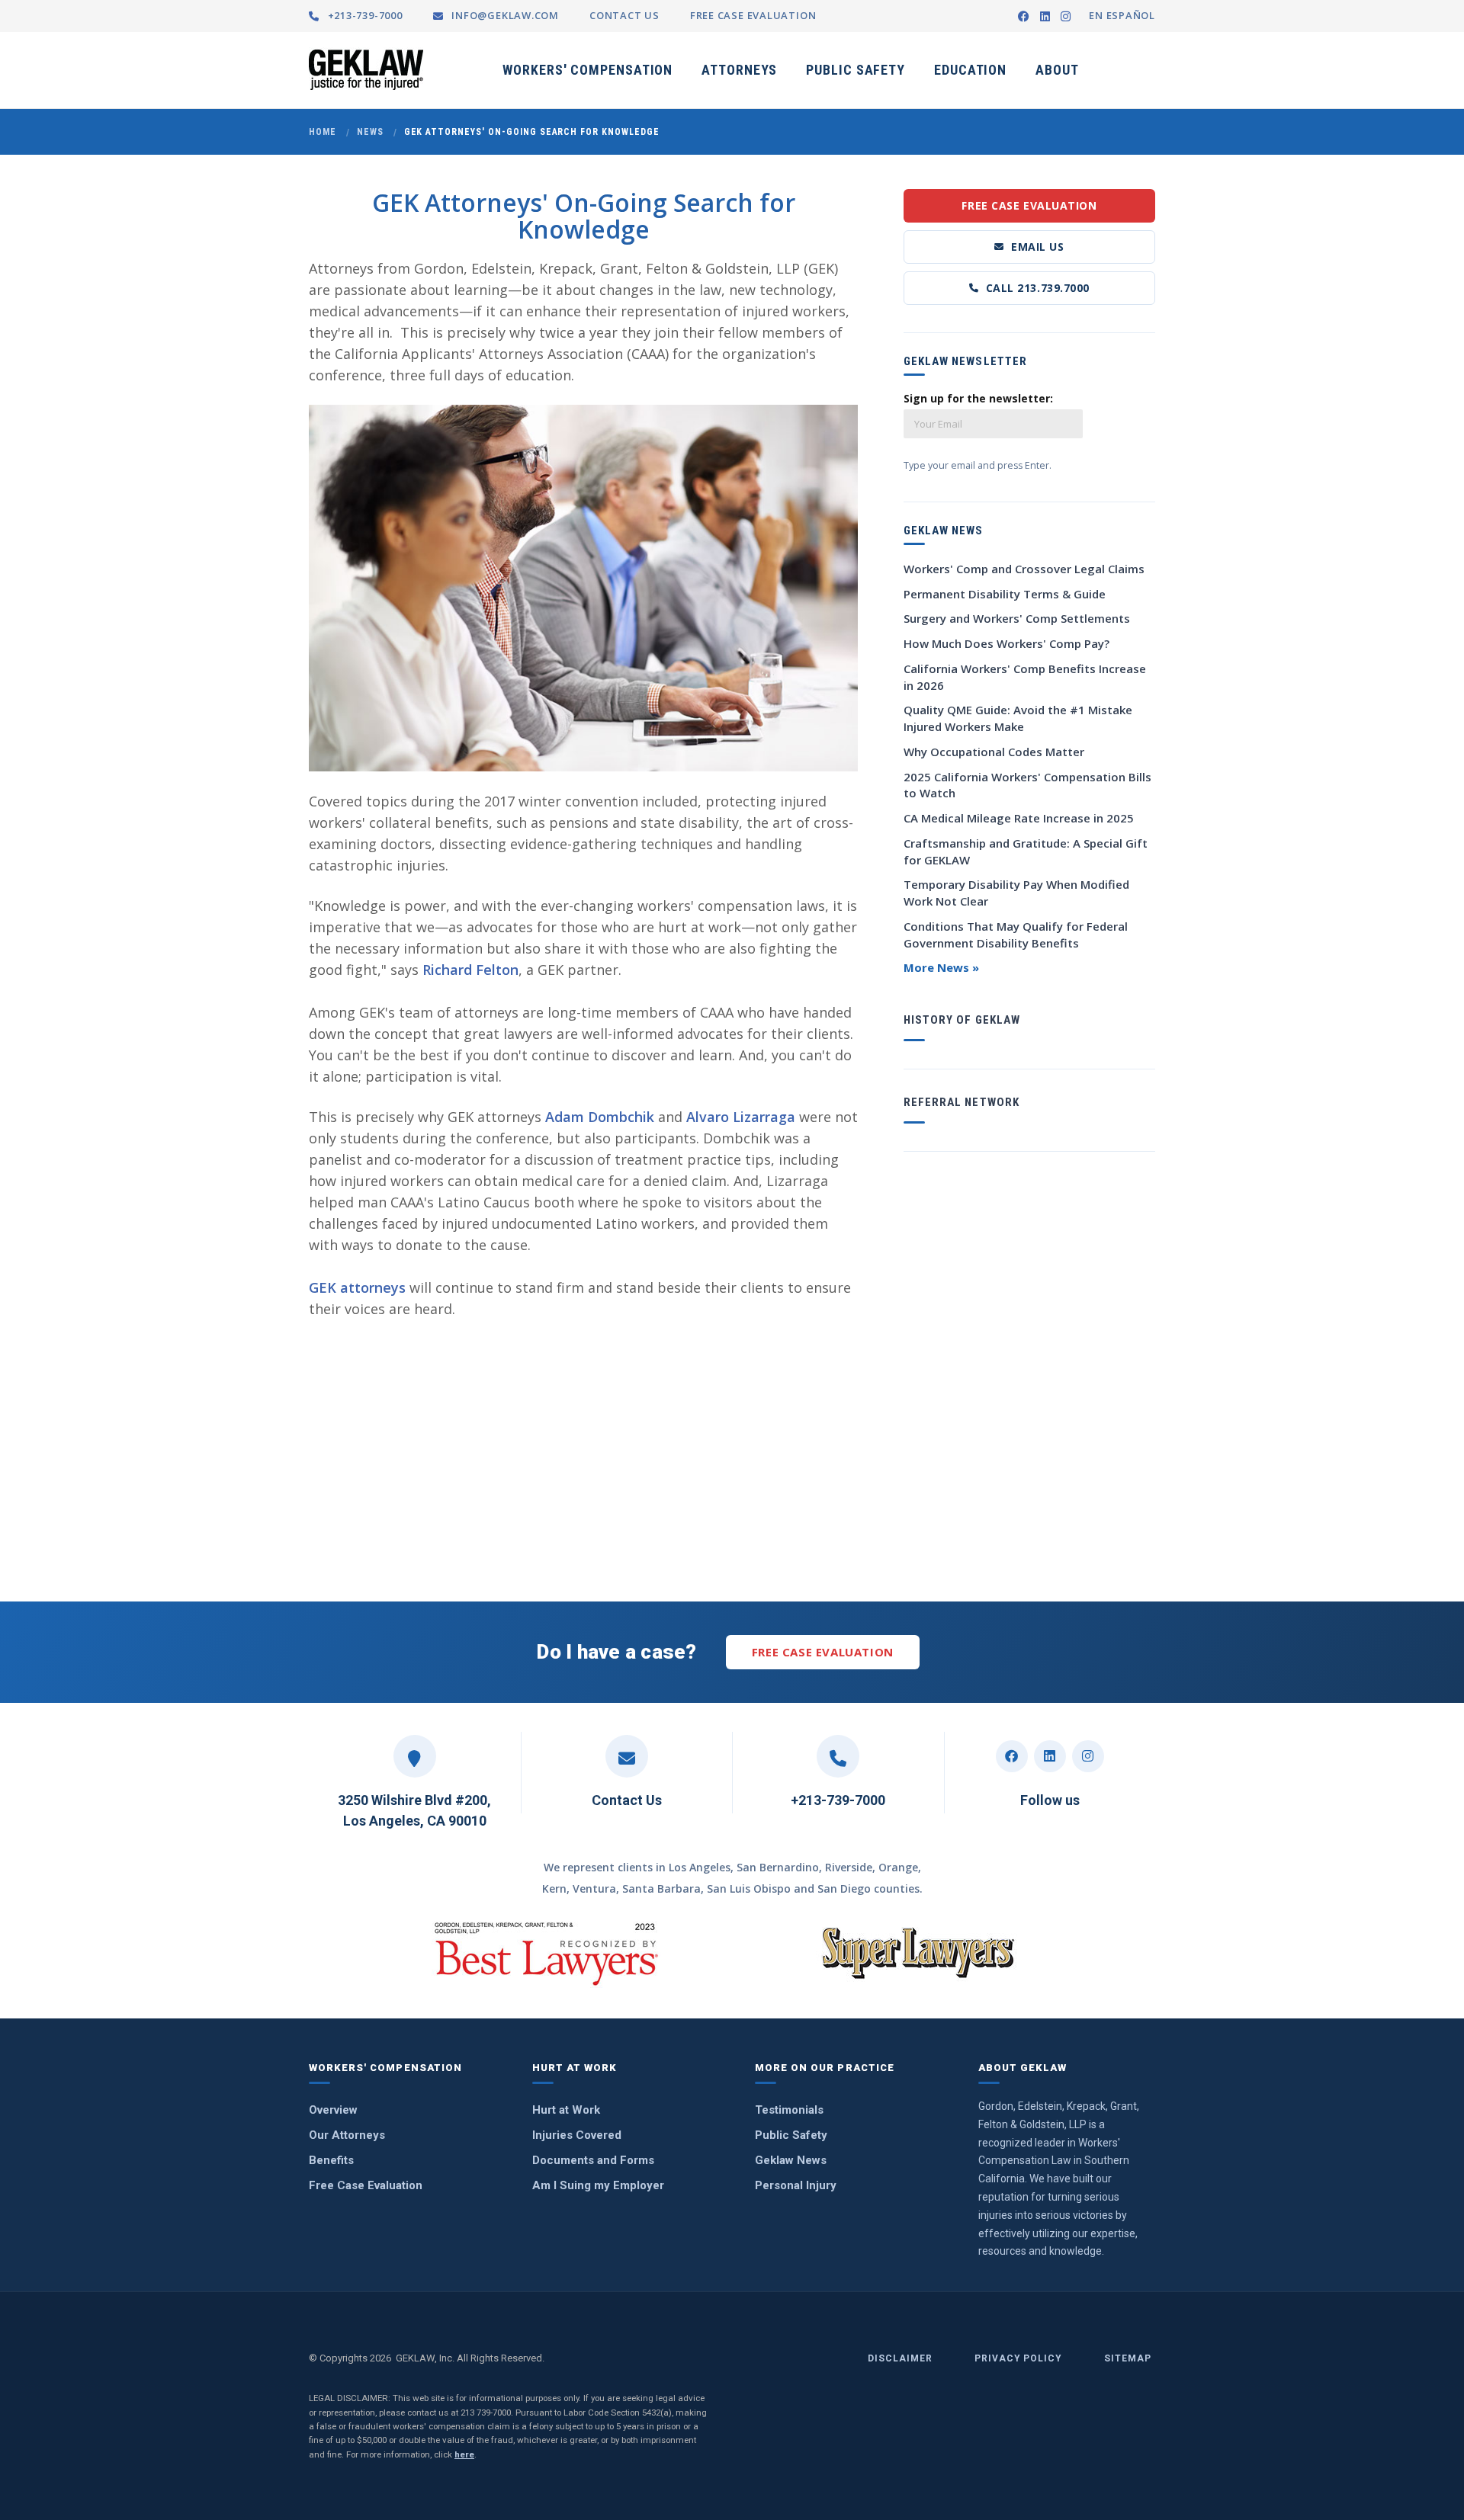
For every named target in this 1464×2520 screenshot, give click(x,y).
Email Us (1037, 247)
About (1057, 70)
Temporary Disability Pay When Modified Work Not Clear (1016, 893)
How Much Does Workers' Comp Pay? (1006, 643)
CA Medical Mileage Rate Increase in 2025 (1019, 818)
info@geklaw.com (503, 15)
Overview (333, 2110)
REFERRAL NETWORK (962, 1102)
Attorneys (739, 70)
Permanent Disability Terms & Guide (1005, 594)
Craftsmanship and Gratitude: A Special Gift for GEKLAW (1026, 851)
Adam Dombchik (600, 1117)
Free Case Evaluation (1029, 205)
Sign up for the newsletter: (978, 398)
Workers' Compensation (588, 70)
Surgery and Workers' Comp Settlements (1017, 618)
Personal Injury (796, 2185)
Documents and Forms (593, 2160)
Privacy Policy (1018, 2358)
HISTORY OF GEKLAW (962, 1020)
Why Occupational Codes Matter (994, 752)
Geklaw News (791, 2160)
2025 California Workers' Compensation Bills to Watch (1027, 785)
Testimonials (789, 2110)
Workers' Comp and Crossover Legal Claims (1024, 569)
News (370, 132)
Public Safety (856, 70)
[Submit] (1135, 406)
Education (970, 70)
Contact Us (627, 1800)
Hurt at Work (566, 2110)
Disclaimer (900, 2358)
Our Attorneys (347, 2135)
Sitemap (1128, 2358)
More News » (941, 967)
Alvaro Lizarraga (741, 1117)
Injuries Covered (577, 2135)
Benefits (331, 2160)
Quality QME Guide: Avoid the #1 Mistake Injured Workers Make (1018, 718)
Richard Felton (470, 970)
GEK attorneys (357, 1287)
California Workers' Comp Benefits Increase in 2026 (1025, 677)
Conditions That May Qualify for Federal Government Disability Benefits (1016, 935)
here (464, 2454)
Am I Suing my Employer (598, 2185)
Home (323, 132)
